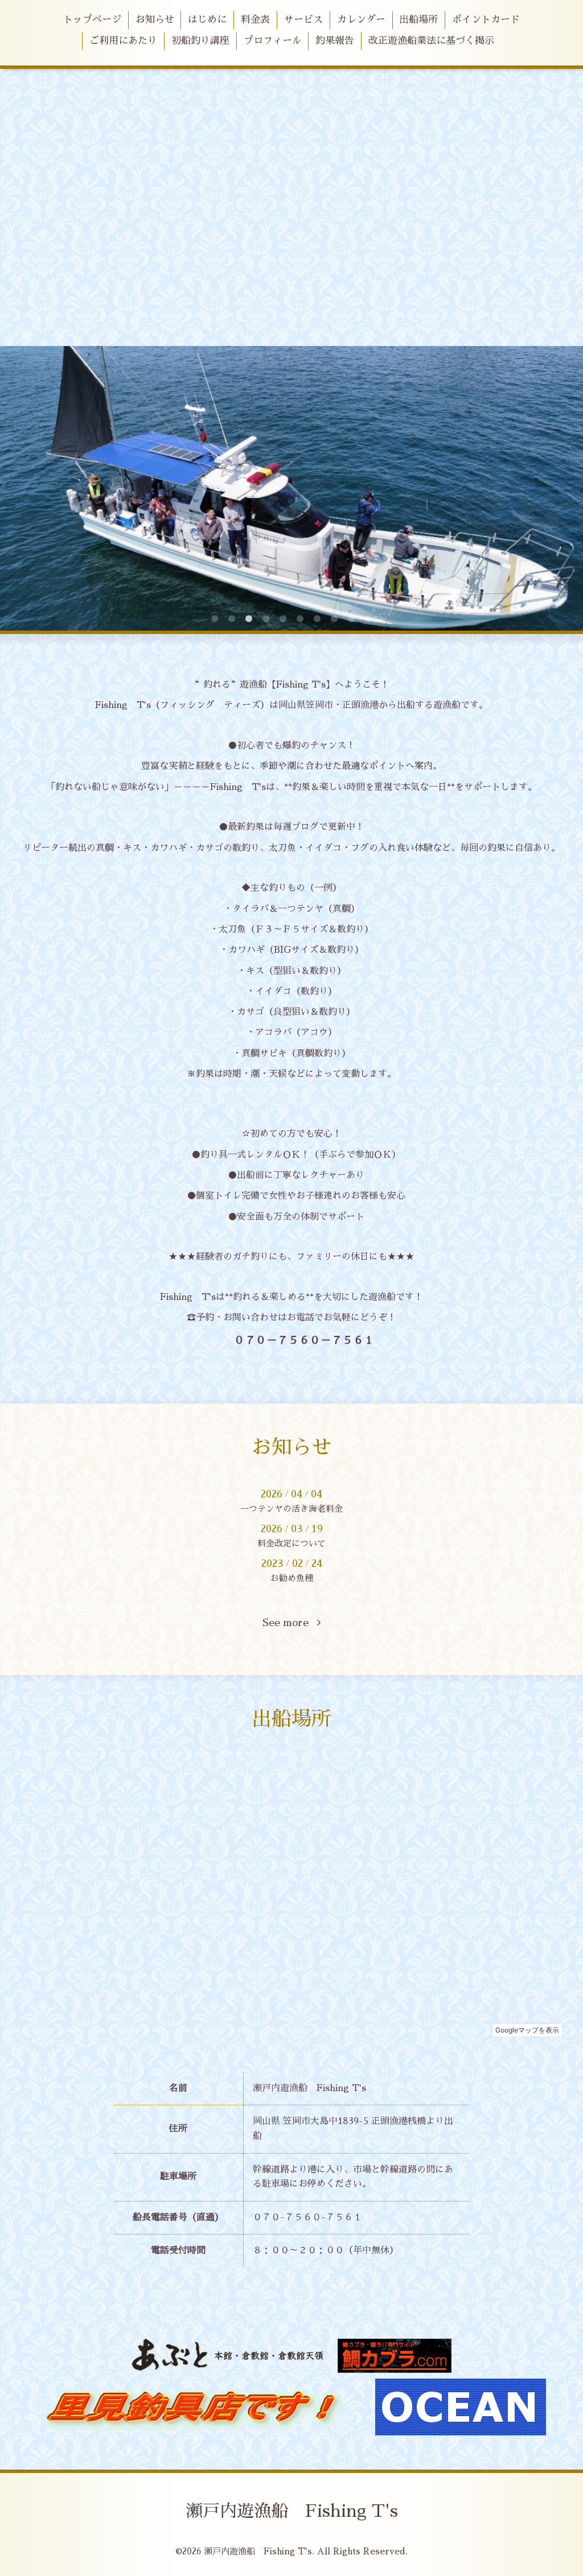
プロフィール (273, 41)
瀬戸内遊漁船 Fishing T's (292, 2511)
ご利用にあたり (123, 41)
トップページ (92, 20)
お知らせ (155, 20)
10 (368, 619)
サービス (303, 20)
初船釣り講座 (200, 41)
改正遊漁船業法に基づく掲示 (431, 41)
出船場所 (418, 20)
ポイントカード (486, 20)
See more (290, 1623)
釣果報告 (335, 41)
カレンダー (361, 20)
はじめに (207, 20)
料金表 (255, 20)
